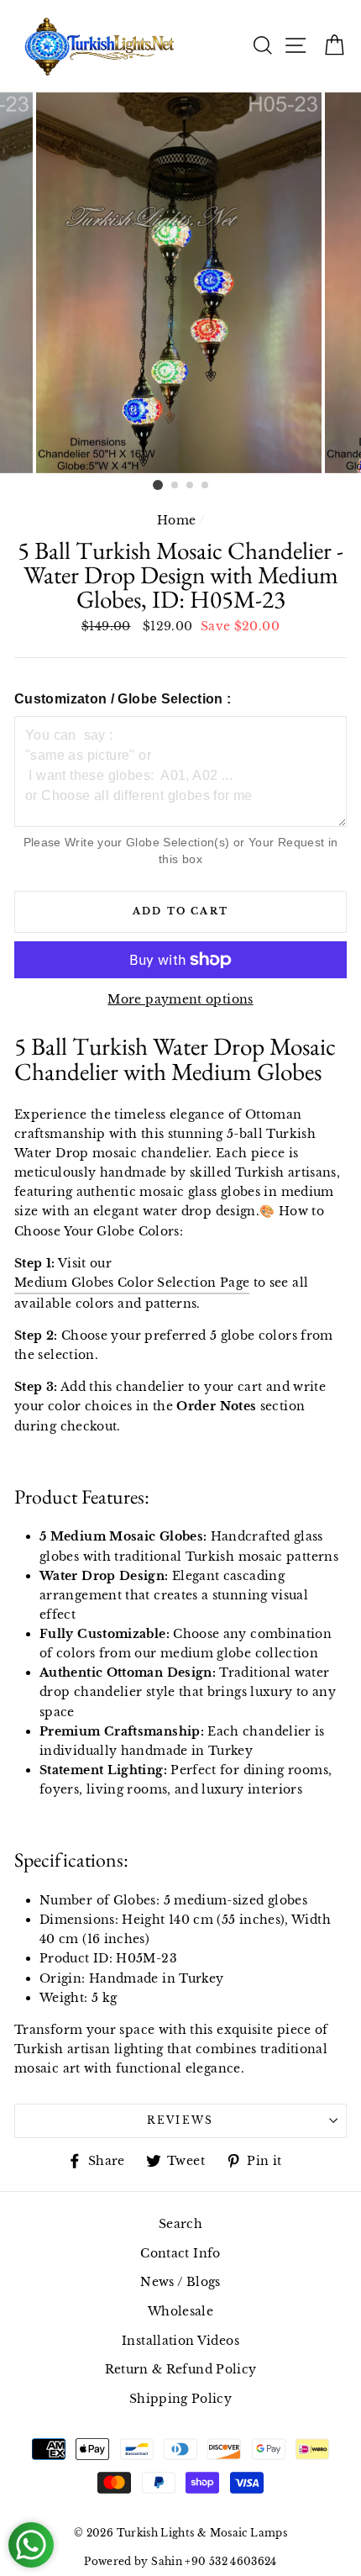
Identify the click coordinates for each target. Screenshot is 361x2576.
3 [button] (191, 486)
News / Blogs (180, 2282)
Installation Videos (180, 2341)
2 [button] (175, 486)
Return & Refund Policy (181, 2369)
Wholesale (180, 2311)
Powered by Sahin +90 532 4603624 (180, 2561)
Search (180, 2224)
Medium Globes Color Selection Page (132, 1283)
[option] (180, 283)
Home (176, 520)
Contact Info (180, 2253)
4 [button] (206, 486)
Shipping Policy (180, 2399)
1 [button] (158, 485)
